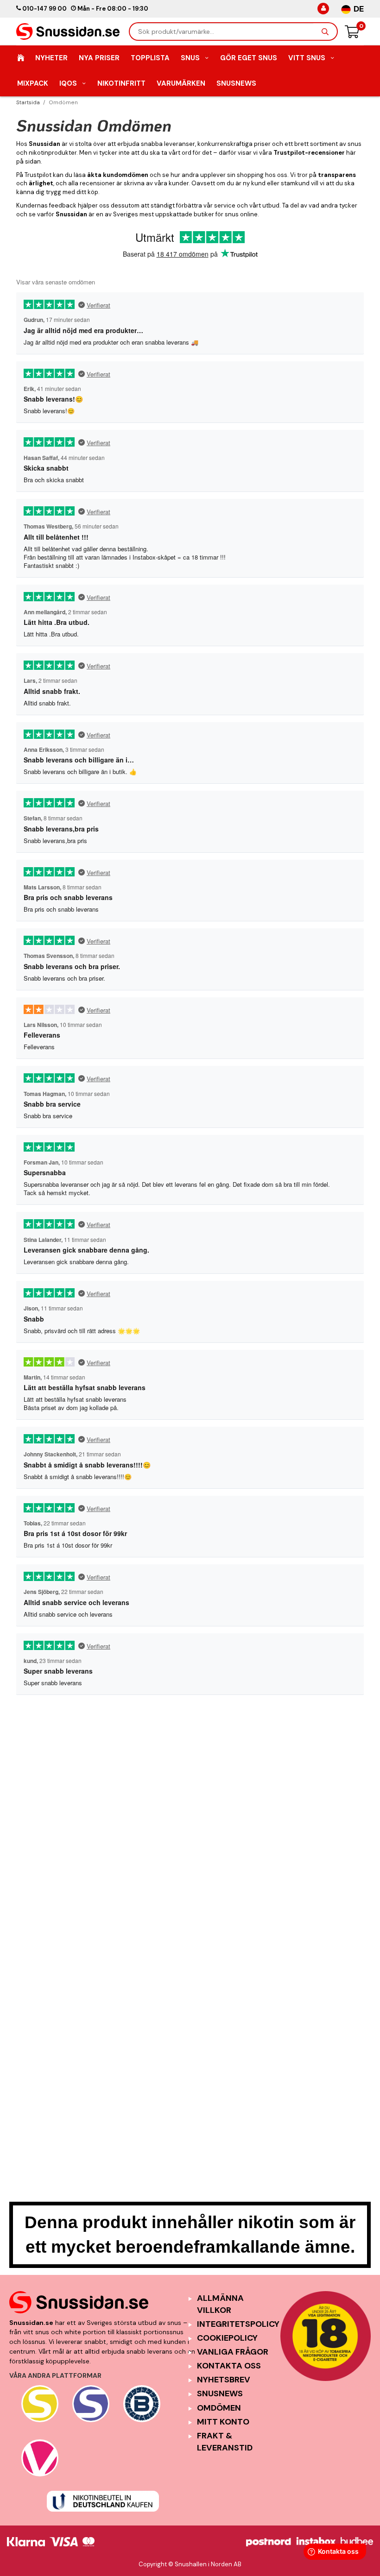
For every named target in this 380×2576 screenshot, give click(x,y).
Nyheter (51, 58)
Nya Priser (99, 58)
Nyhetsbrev (224, 2380)
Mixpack (33, 83)
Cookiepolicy (227, 2338)
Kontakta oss (229, 2366)
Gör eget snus (249, 58)
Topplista (150, 58)
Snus (190, 58)
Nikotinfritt (121, 83)
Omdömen (219, 2408)
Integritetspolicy (238, 2324)
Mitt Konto (223, 2422)
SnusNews (236, 83)
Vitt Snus (307, 58)
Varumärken (181, 83)
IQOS (68, 83)
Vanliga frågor (233, 2352)
